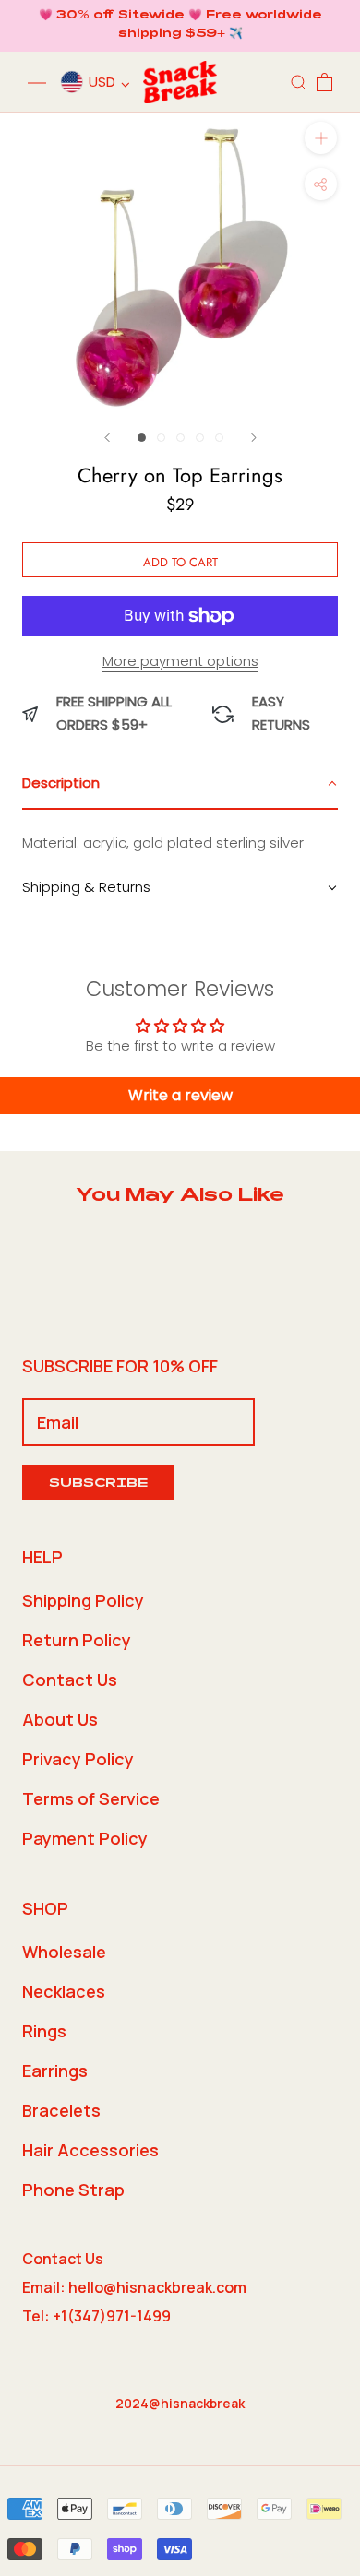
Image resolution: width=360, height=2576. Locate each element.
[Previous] (107, 438)
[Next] (254, 438)
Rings (44, 2031)
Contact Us (70, 1680)
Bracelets (61, 2110)
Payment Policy (85, 1838)
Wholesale (64, 1952)
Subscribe (98, 1484)
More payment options (180, 661)
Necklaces (64, 1991)
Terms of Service (91, 1798)
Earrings (55, 2071)
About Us (60, 1719)
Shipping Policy (83, 1600)
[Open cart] (324, 82)
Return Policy (77, 1640)
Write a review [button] (180, 1095)
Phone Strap (73, 2190)
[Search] (299, 82)
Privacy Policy (78, 1759)
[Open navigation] (37, 82)
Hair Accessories (90, 2150)
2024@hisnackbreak (180, 2403)
